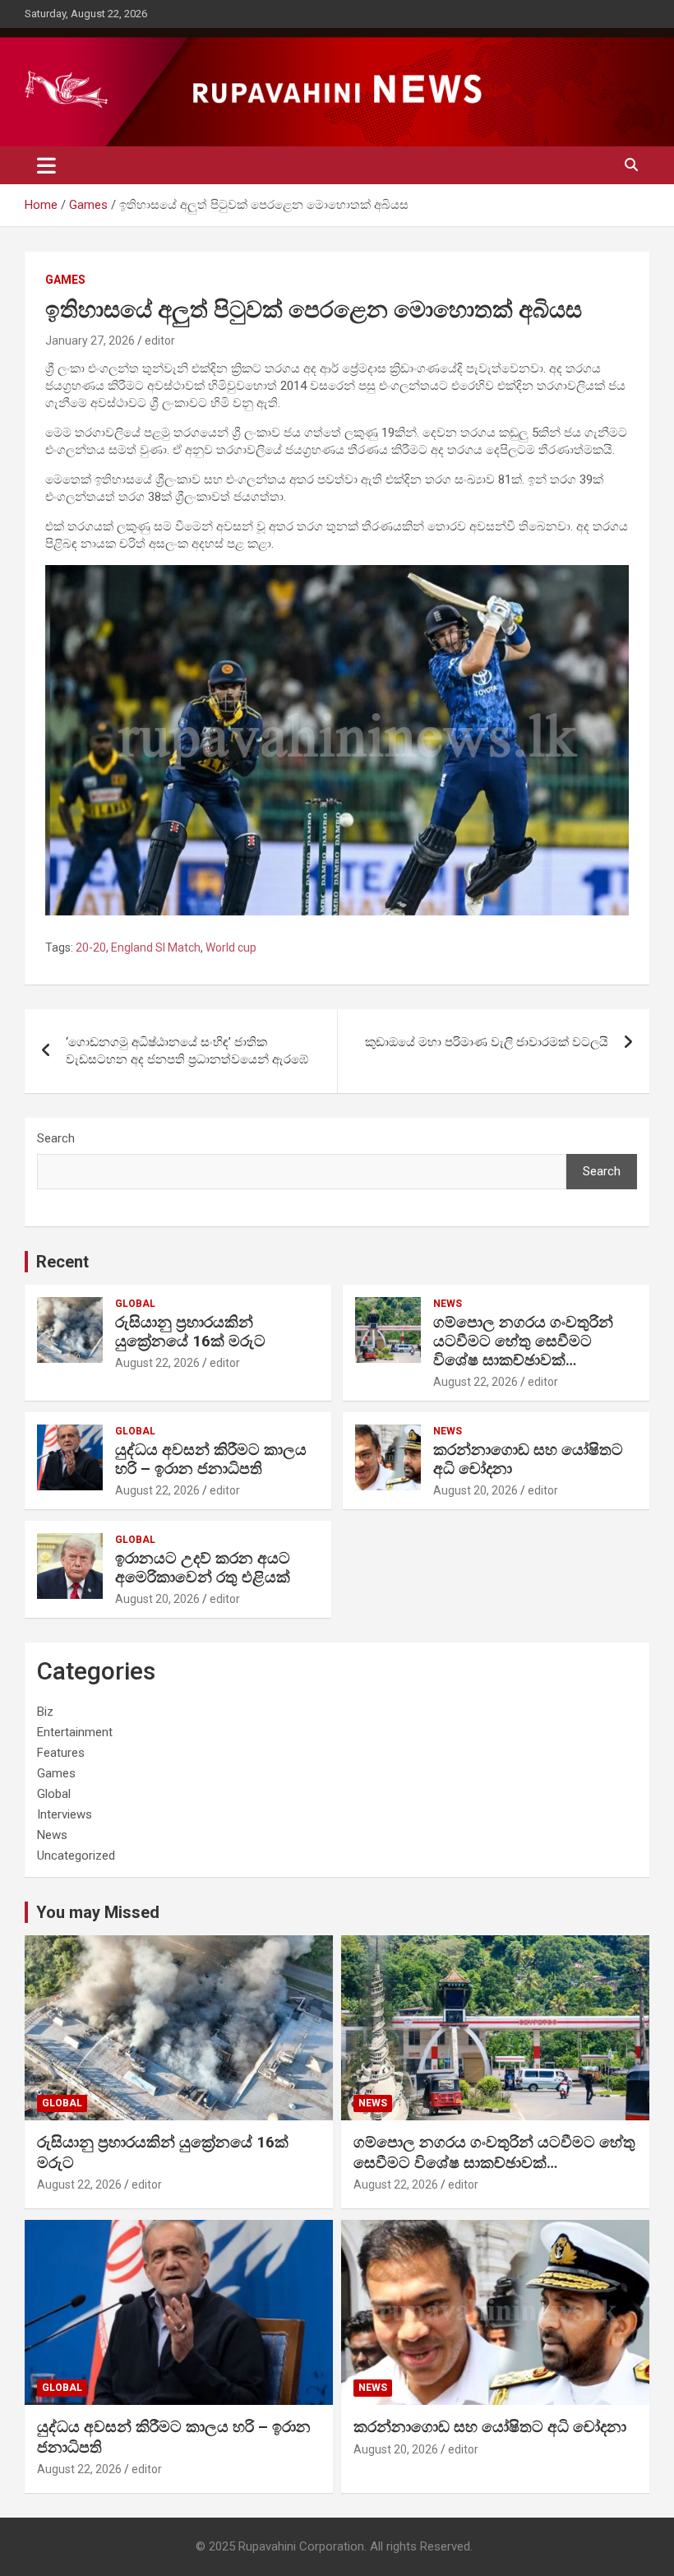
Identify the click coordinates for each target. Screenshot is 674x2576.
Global (135, 1304)
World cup (231, 947)
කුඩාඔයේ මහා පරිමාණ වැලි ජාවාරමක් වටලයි (487, 1042)
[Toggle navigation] (46, 165)
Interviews (65, 1814)
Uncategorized (76, 1856)
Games (65, 280)
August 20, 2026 (475, 1490)
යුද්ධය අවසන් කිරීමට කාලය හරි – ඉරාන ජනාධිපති (211, 1459)
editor (160, 341)
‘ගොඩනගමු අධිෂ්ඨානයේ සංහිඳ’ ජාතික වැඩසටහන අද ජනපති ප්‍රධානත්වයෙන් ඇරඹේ (187, 1051)
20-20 (91, 947)
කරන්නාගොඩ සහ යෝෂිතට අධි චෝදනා (528, 1459)
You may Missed (98, 1912)
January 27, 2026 (90, 341)
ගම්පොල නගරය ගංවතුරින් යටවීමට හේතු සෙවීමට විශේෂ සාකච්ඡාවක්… (523, 1341)
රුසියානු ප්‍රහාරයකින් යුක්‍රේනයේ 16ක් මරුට (190, 1332)
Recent (62, 1262)
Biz (45, 1712)
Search (56, 1138)
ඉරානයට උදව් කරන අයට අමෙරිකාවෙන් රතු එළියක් (203, 1568)
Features (61, 1753)
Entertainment (75, 1732)
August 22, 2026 (157, 1363)
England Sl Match (156, 947)
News (448, 1304)
